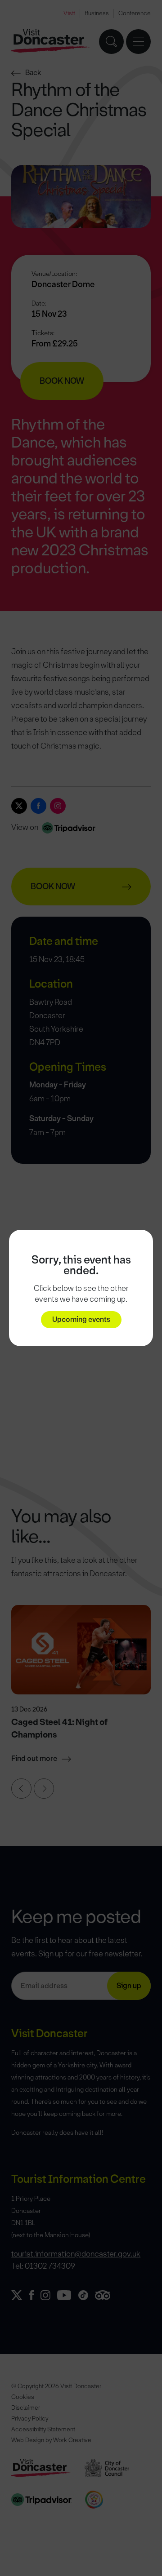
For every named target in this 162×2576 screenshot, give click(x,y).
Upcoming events (81, 1319)
